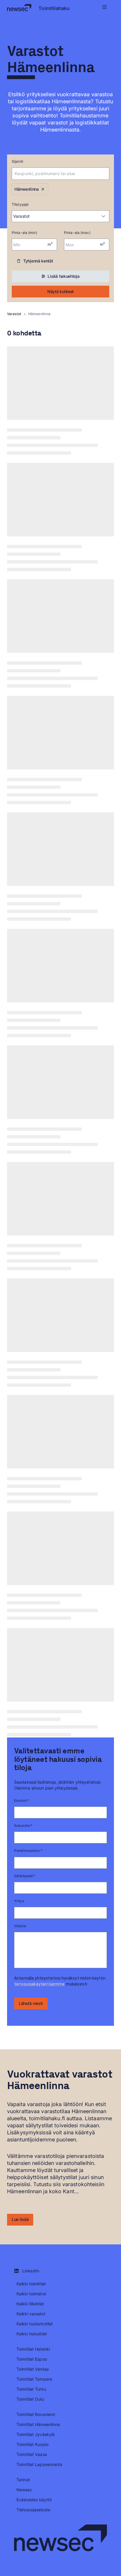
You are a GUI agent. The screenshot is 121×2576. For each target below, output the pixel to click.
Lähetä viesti (31, 2003)
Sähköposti (25, 1876)
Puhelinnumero (28, 1851)
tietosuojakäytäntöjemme (39, 1984)
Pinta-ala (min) (24, 233)
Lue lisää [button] (20, 2219)
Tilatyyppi (20, 204)
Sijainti (17, 161)
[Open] (106, 174)
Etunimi (22, 1801)
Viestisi (20, 1926)
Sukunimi (23, 1826)
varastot (14, 314)
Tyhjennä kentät (38, 261)
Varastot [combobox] (21, 216)
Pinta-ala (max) (77, 233)
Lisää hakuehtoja (63, 276)
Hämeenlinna (27, 189)
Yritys (19, 1901)
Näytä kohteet (60, 291)
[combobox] (52, 174)
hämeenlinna (39, 314)
